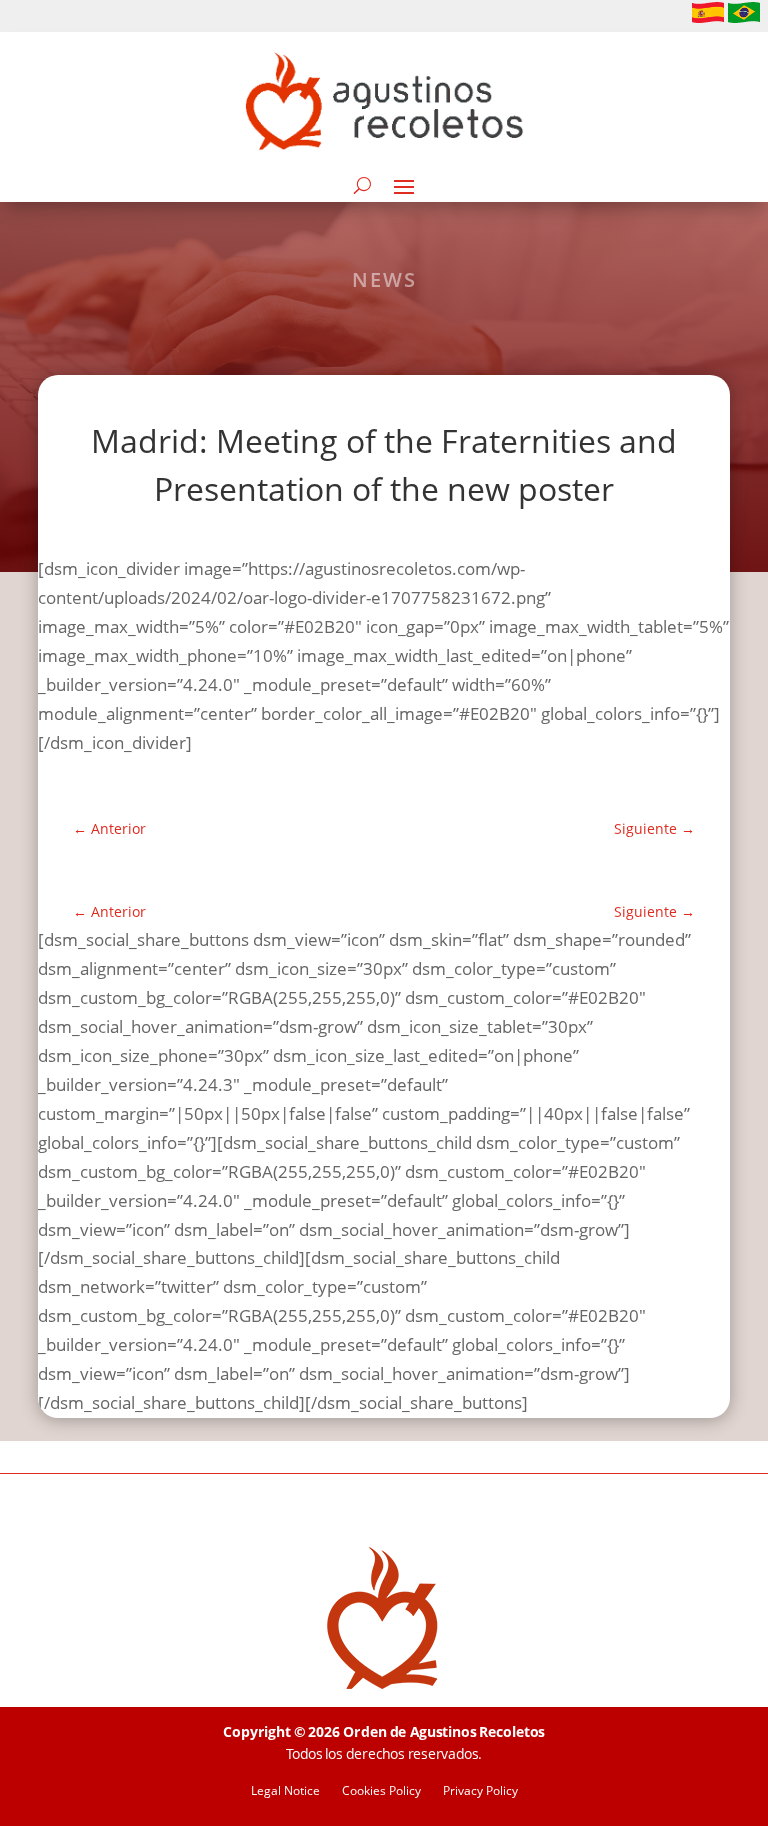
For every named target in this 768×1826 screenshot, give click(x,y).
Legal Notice (285, 1791)
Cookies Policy (381, 1791)
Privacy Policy (480, 1791)
